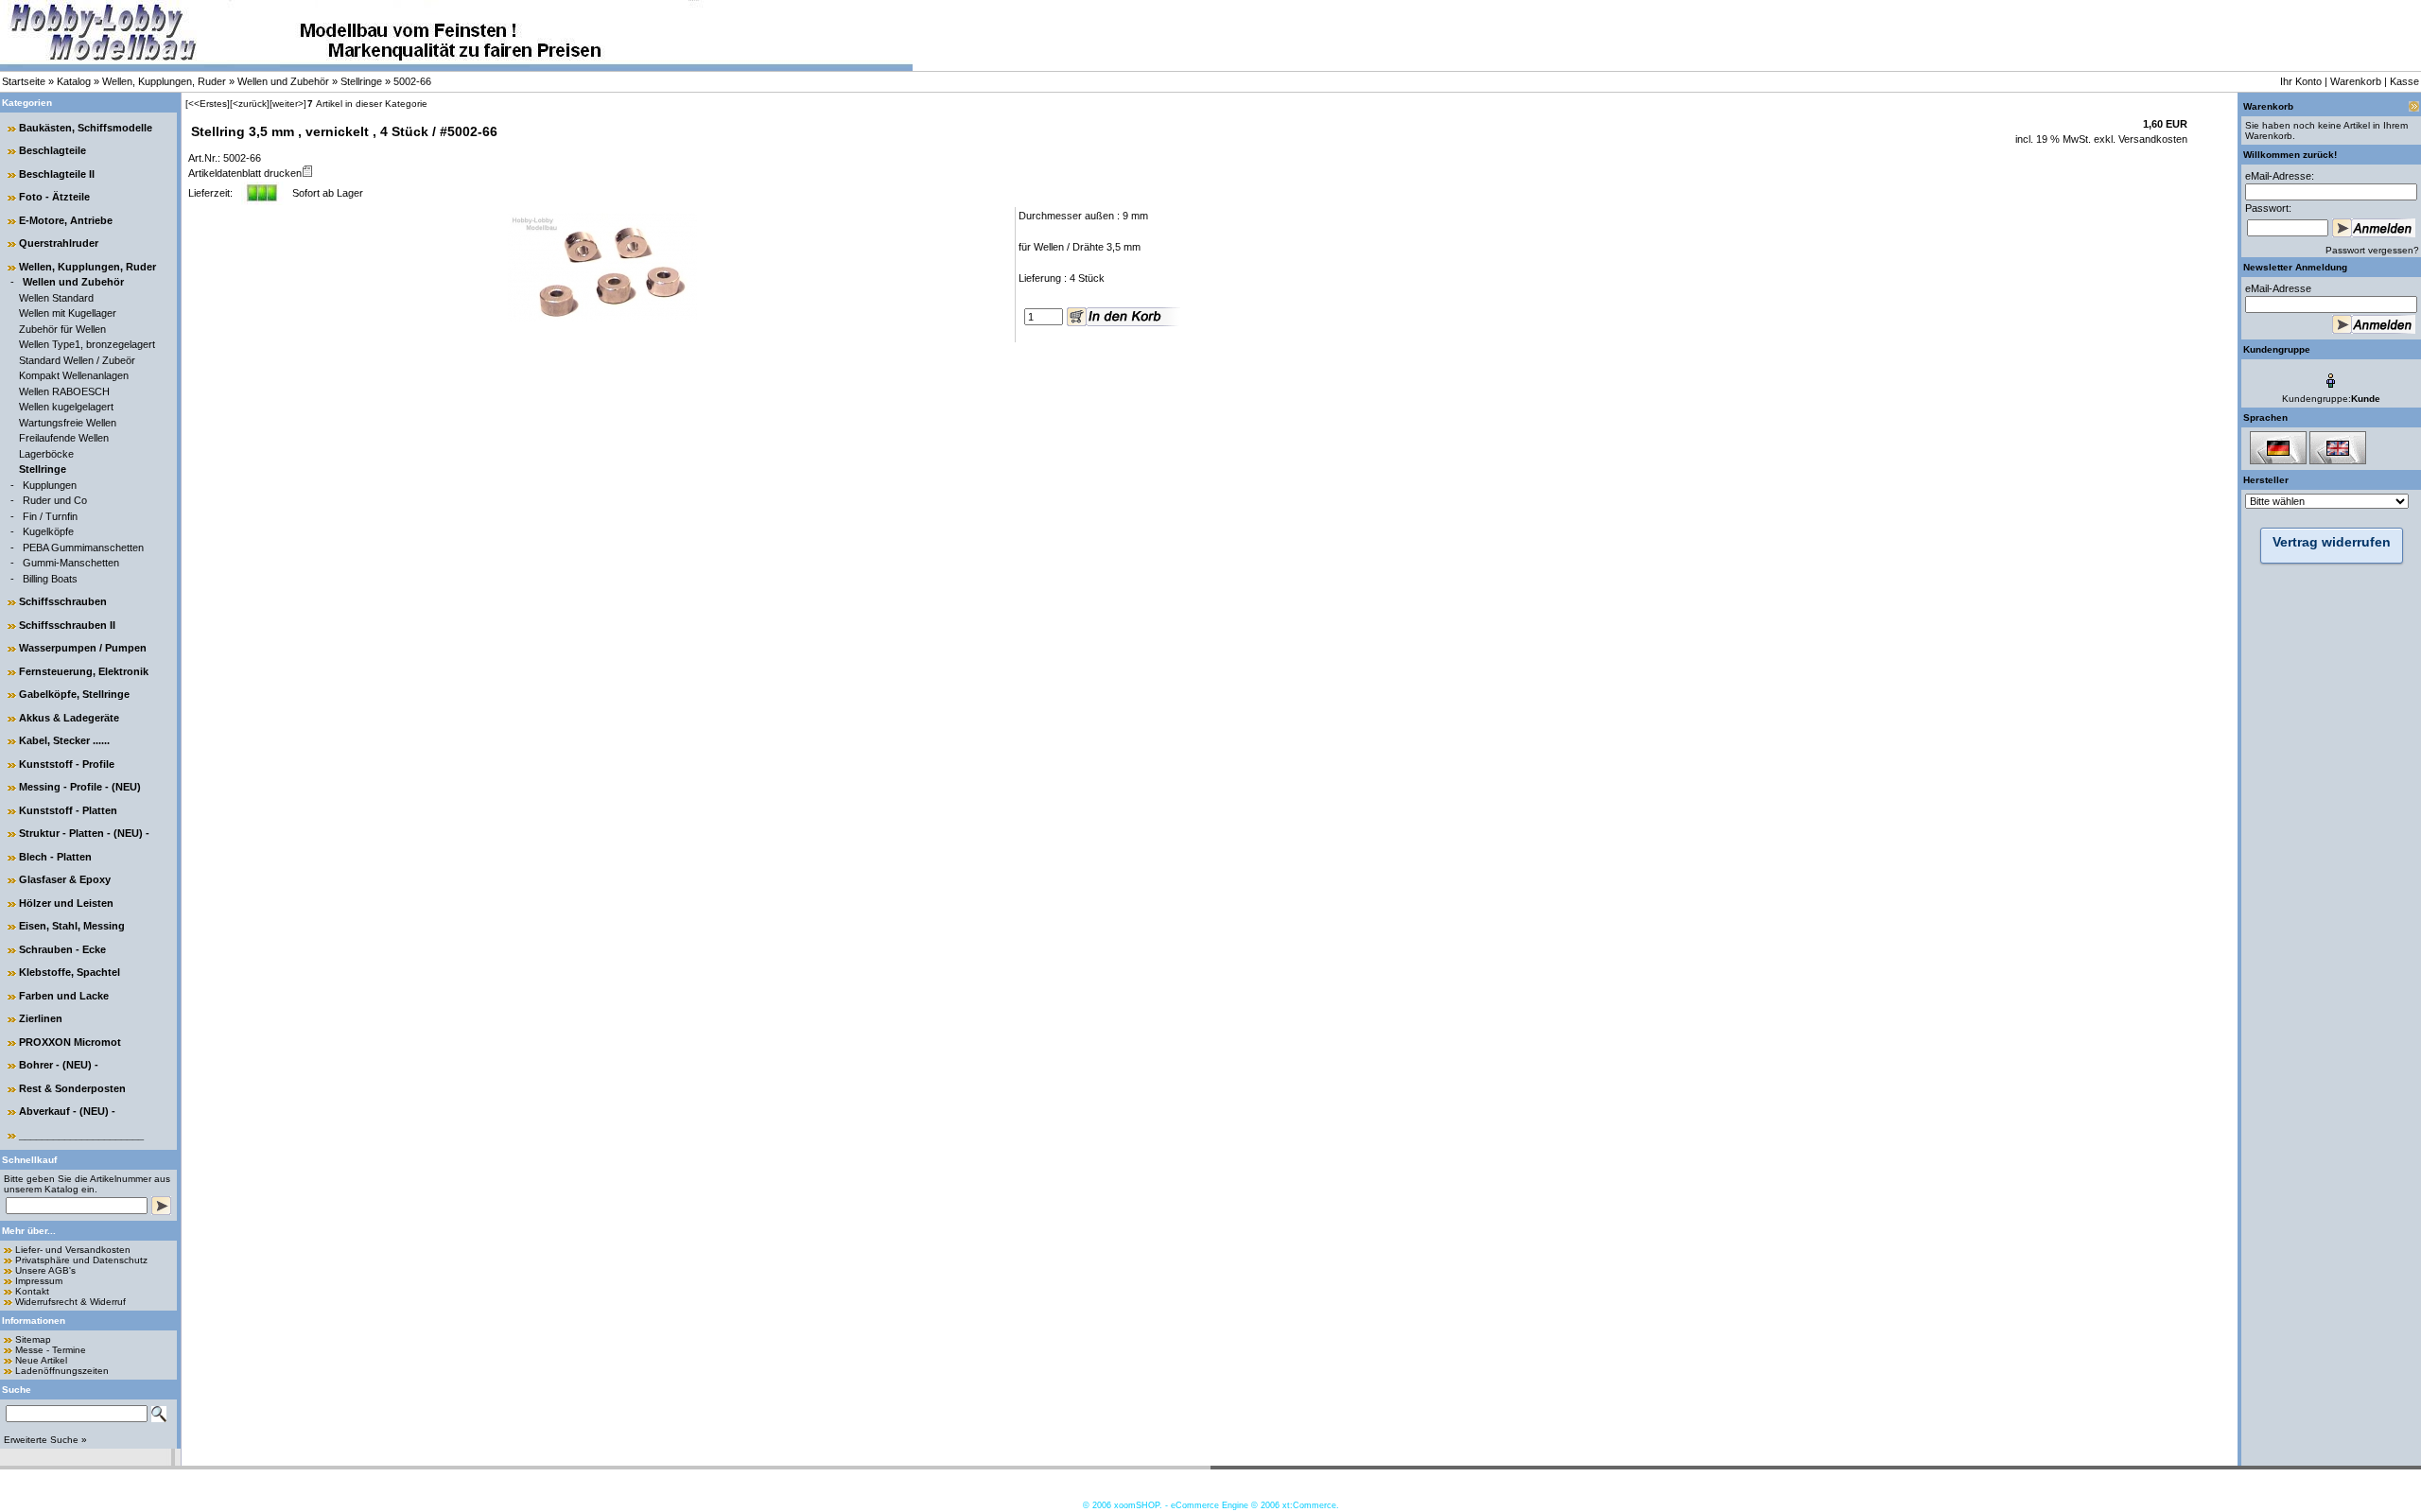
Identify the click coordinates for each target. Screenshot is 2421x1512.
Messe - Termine (51, 1350)
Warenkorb (2356, 81)
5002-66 (412, 81)
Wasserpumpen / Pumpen (83, 648)
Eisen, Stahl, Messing (72, 926)
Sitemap (33, 1339)
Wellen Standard (56, 298)
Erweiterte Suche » (45, 1440)
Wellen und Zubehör (283, 81)
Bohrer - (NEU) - (59, 1065)
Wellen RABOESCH (64, 391)
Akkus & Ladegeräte (69, 718)
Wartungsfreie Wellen (68, 423)
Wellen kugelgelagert (66, 407)
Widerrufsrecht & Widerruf (70, 1302)
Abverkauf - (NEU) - (67, 1111)
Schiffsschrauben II (67, 625)
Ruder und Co (55, 500)
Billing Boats (50, 579)
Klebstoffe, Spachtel (70, 972)
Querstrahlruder (59, 243)
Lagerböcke (46, 454)
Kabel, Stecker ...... (64, 740)
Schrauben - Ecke (62, 949)
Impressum (39, 1281)
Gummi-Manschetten (71, 563)
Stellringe (361, 81)
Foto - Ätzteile (54, 197)
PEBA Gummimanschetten (83, 547)
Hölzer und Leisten (66, 903)
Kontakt (32, 1291)
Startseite (24, 81)
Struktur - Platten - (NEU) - (84, 833)
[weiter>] (288, 104)
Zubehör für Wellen (62, 329)
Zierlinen (41, 1018)
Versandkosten (2151, 139)
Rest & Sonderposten (72, 1088)
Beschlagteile (52, 150)
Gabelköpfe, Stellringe (74, 694)
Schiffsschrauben (63, 601)
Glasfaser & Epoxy (65, 879)
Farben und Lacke (64, 996)
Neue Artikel (41, 1360)
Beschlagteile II (57, 174)
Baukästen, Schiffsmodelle (86, 128)
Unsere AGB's (45, 1270)
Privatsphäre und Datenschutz (81, 1260)
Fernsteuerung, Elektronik (84, 671)
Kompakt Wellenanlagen (74, 375)
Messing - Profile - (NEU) (80, 787)
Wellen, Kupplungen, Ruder (164, 81)
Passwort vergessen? (2372, 250)
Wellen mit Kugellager (68, 313)
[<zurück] (250, 104)
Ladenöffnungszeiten (62, 1371)
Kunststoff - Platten (68, 810)
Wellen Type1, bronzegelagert (87, 344)
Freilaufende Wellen (64, 438)
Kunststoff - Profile (67, 764)
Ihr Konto (2301, 81)
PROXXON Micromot (70, 1042)
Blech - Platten (55, 857)
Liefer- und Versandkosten (73, 1250)
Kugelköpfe (48, 531)
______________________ (81, 1135)
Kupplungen (50, 485)
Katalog (74, 81)
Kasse (2404, 81)
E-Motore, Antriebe (66, 220)
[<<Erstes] (208, 104)
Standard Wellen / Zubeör (77, 360)
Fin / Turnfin (50, 516)
